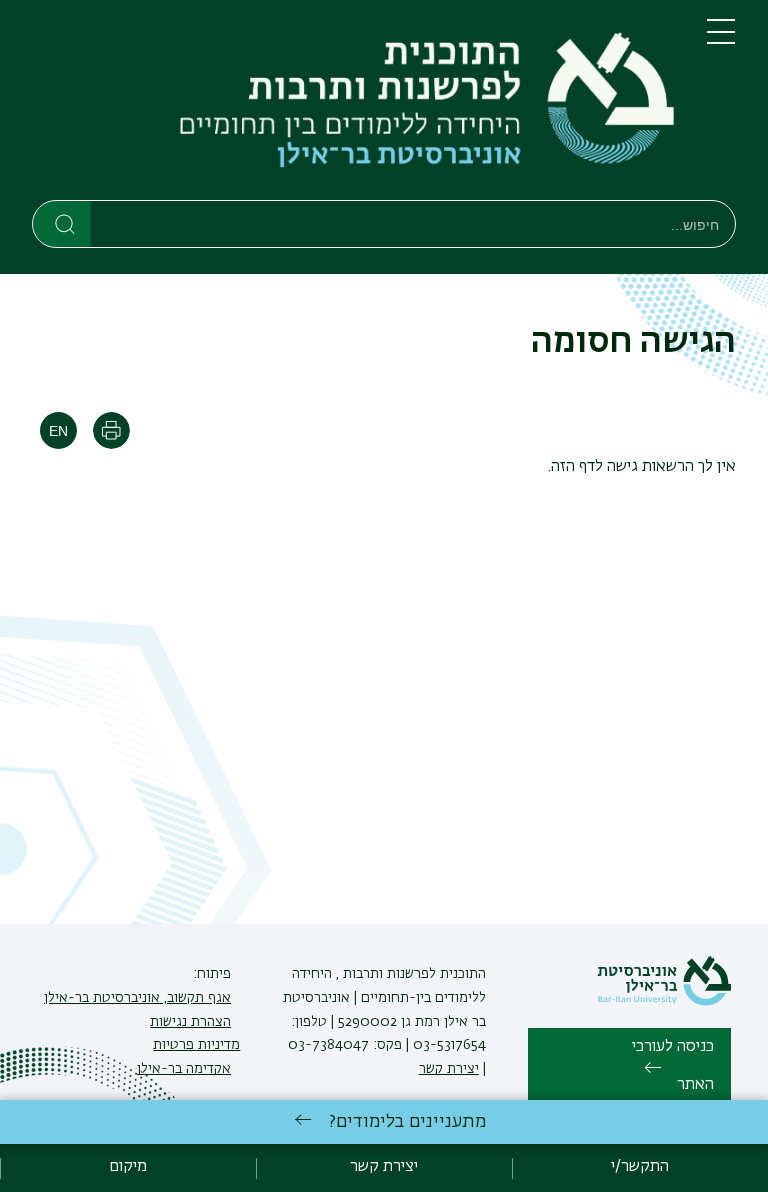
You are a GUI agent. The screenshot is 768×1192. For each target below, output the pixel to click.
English (58, 430)
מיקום (128, 1167)
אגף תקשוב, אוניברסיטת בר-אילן (137, 998)
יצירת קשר (449, 1069)
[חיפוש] (62, 223)
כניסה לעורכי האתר (673, 1066)
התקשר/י (640, 1167)
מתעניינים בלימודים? (407, 1122)
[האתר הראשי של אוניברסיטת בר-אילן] (664, 1002)
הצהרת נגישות (190, 1022)
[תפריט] (721, 40)
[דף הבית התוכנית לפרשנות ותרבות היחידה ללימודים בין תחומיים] (353, 104)
